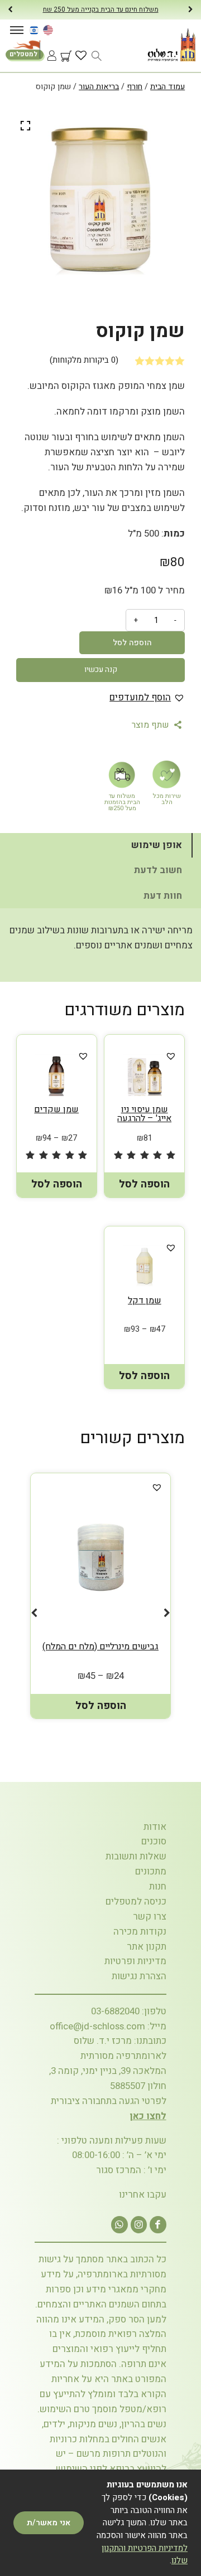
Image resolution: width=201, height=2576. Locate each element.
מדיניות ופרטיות (135, 1961)
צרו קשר (150, 1917)
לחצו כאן (148, 2116)
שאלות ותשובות (136, 1856)
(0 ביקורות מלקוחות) (84, 360)
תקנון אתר (147, 1947)
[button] (147, 698)
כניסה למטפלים (136, 1901)
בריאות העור (99, 87)
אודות (155, 1827)
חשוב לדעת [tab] (158, 870)
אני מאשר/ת (49, 2523)
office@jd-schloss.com (97, 2026)
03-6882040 (115, 2011)
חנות (158, 1886)
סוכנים (154, 1841)
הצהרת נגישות (139, 1976)
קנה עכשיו (101, 669)
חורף (135, 87)
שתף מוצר (152, 725)
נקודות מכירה (140, 1932)
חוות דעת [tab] (163, 896)
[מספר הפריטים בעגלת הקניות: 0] (63, 79)
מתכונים (151, 1871)
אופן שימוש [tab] (157, 845)
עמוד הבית (167, 87)
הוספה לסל (132, 643)
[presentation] (10, 10)
